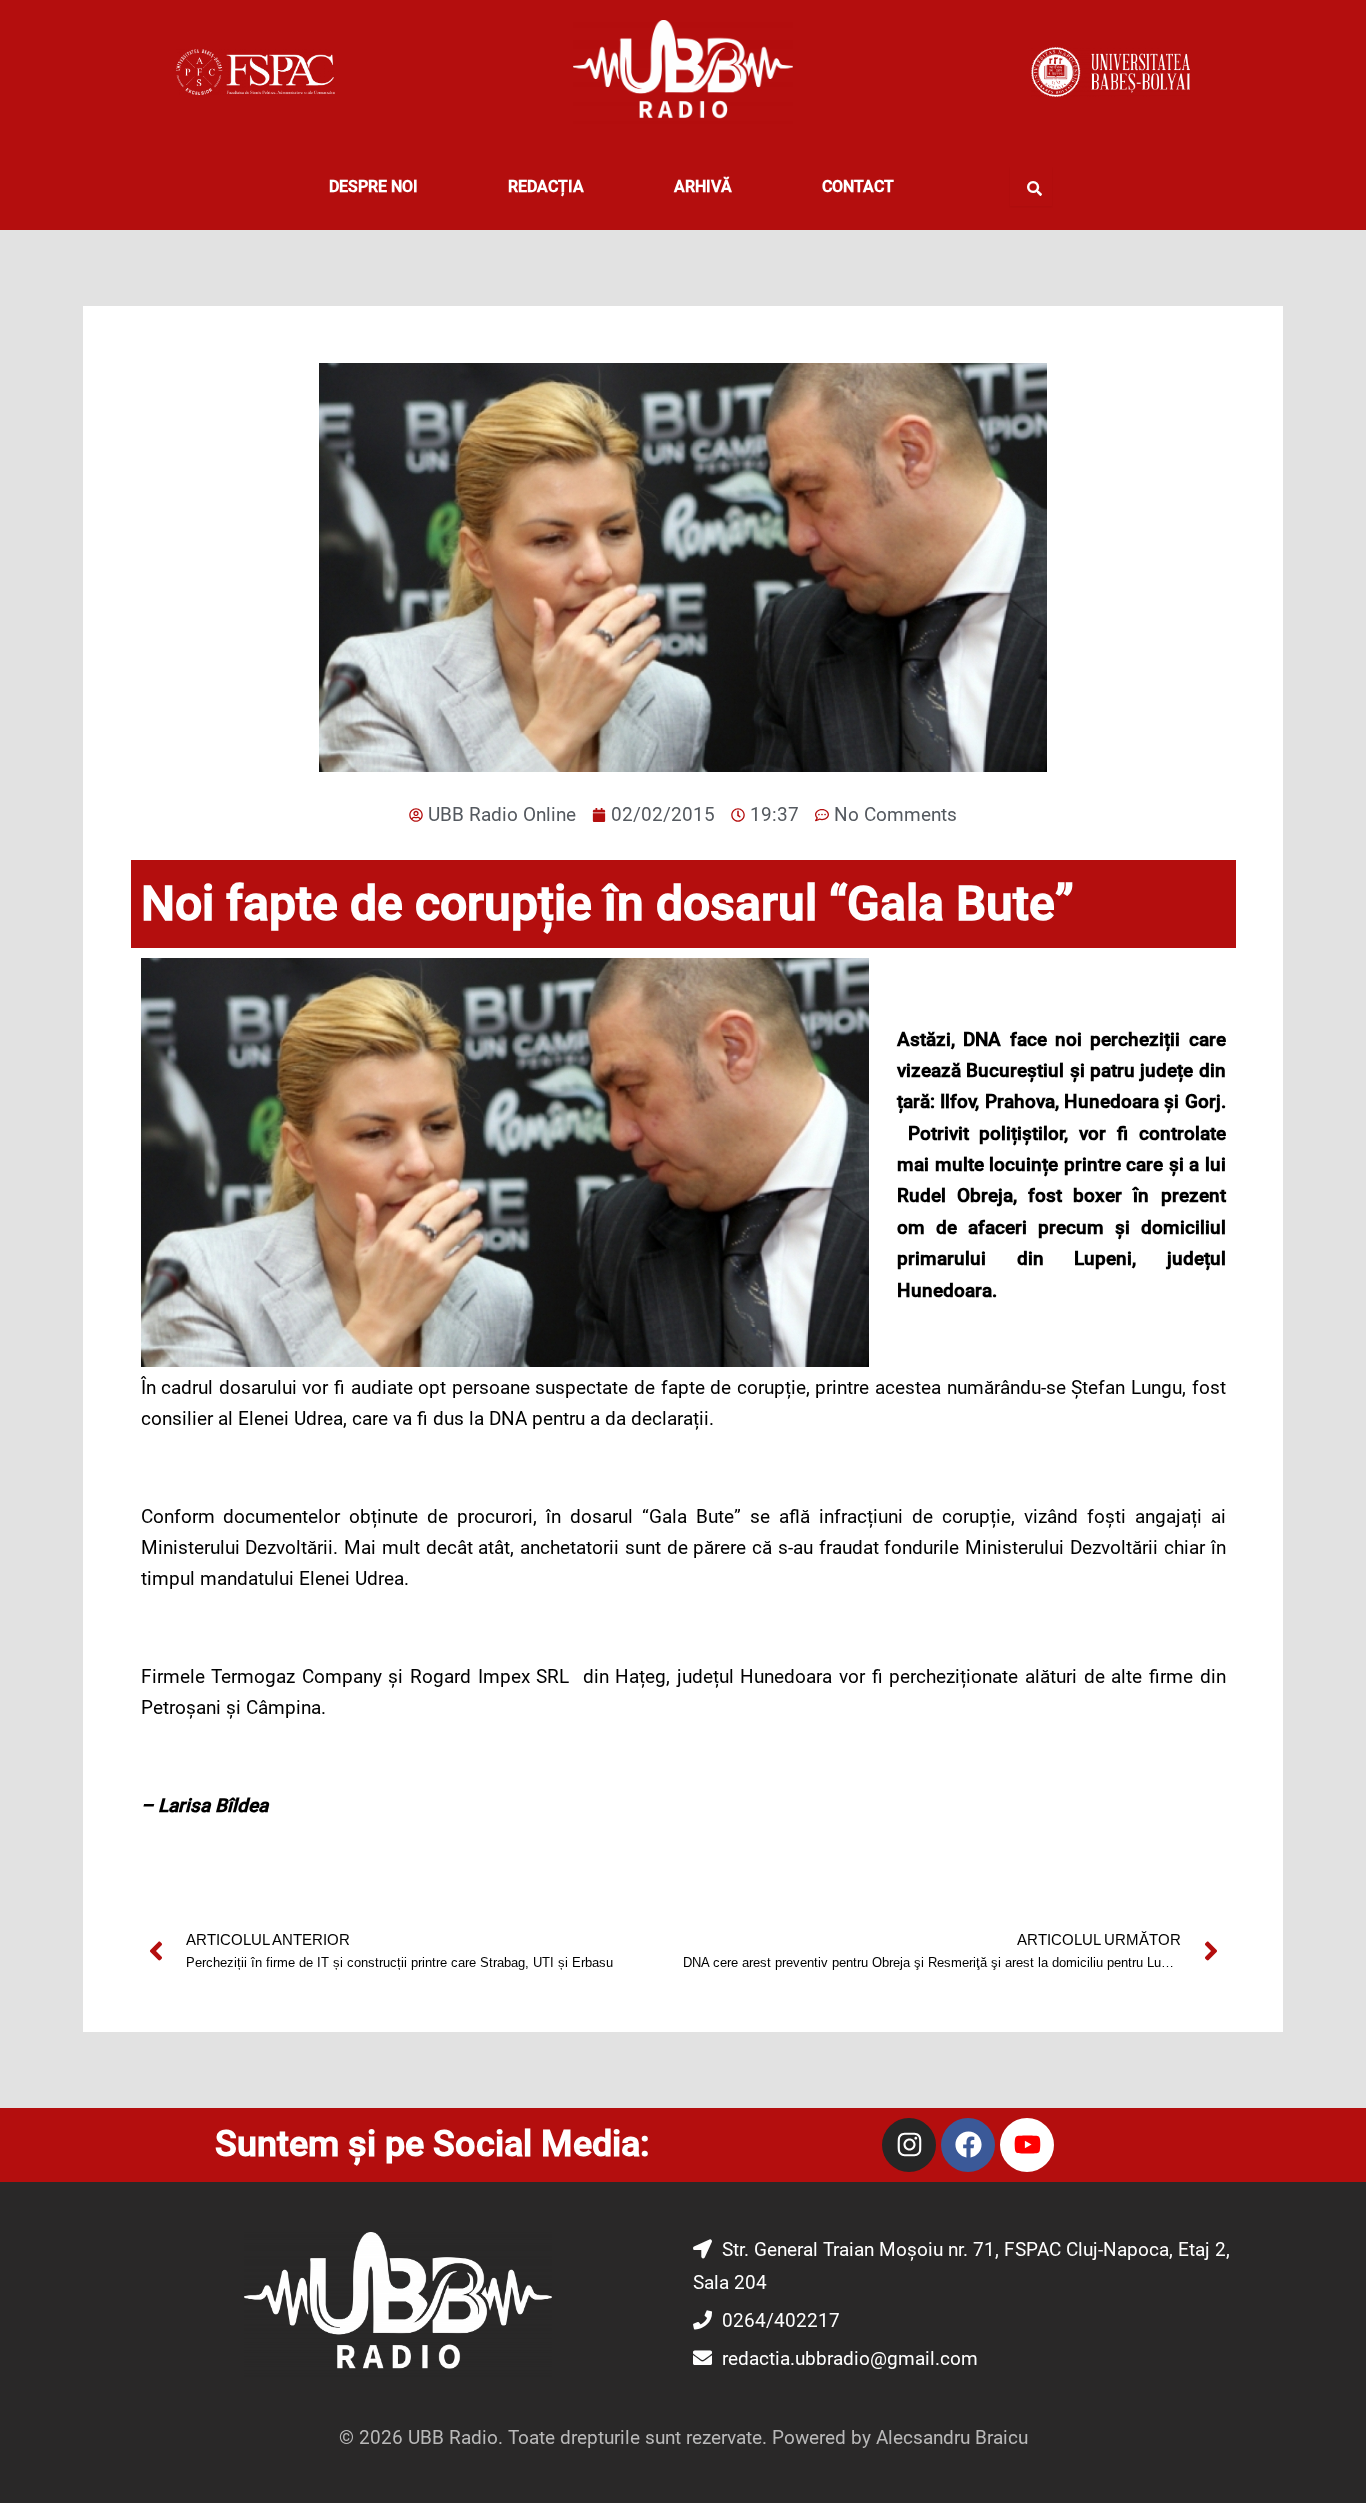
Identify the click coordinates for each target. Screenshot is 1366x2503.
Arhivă (703, 186)
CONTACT (858, 186)
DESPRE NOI (373, 186)
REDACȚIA (546, 186)
